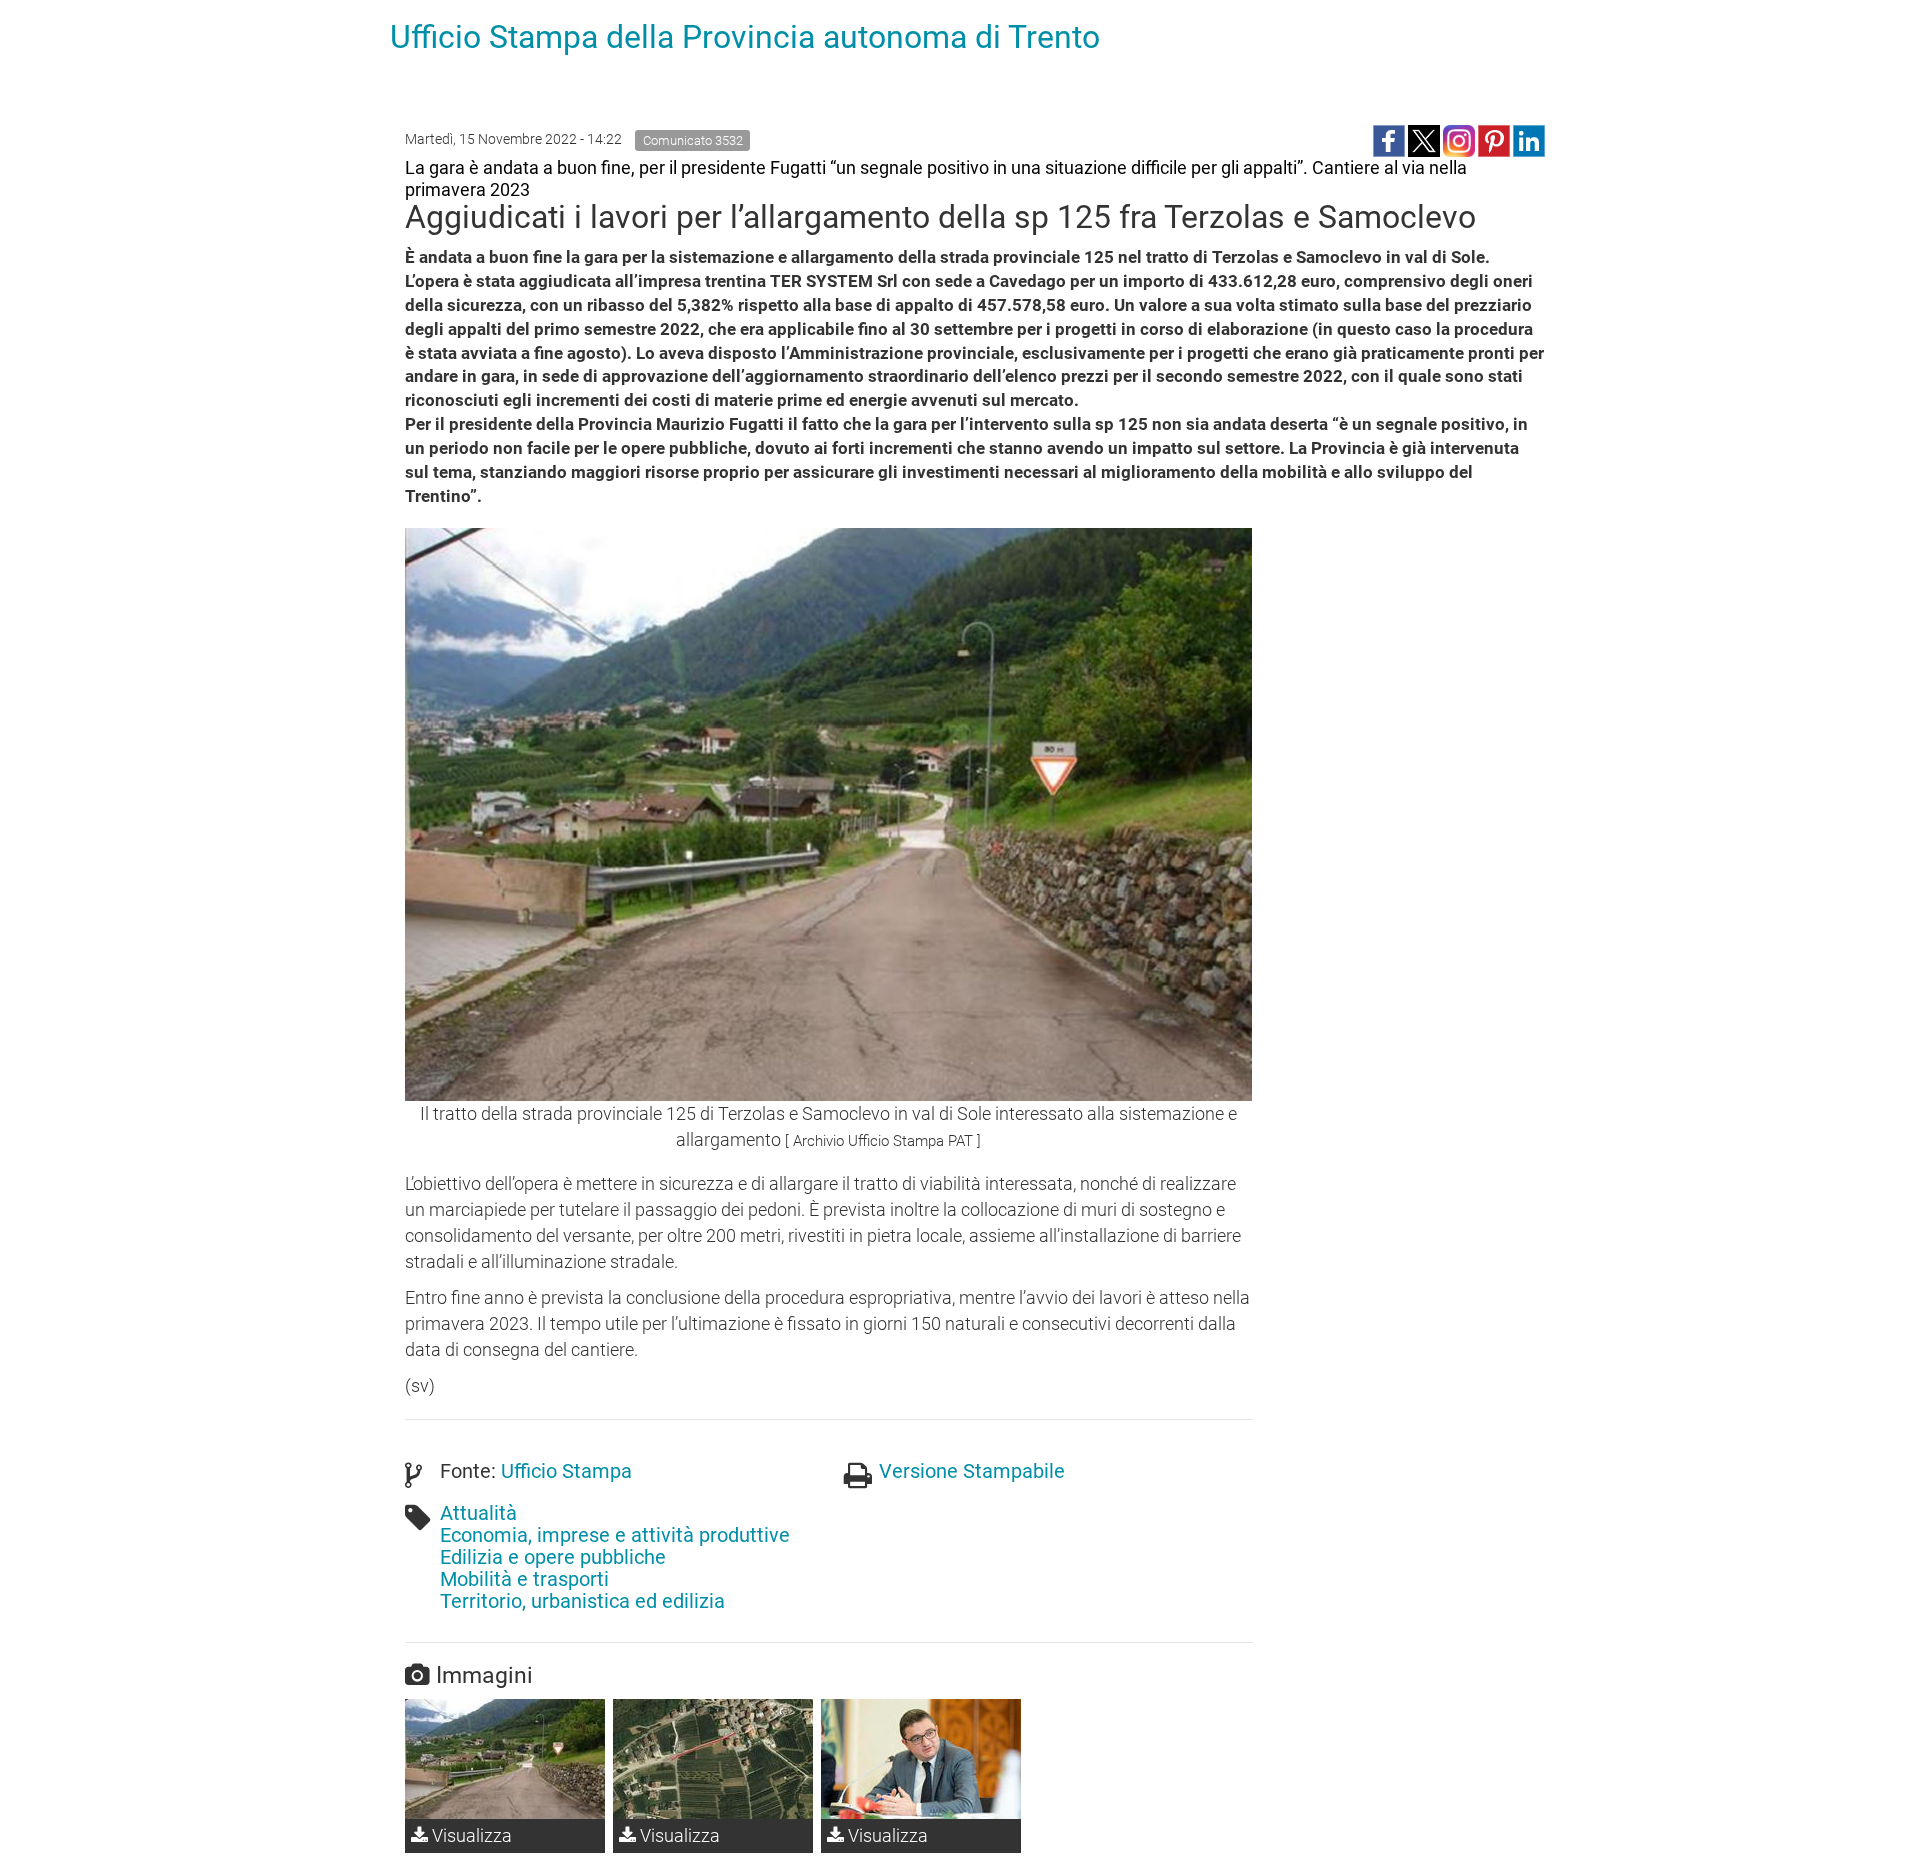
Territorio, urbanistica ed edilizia (582, 1601)
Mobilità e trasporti (524, 1579)
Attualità (478, 1513)
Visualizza (470, 1835)
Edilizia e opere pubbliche (553, 1557)
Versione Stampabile (972, 1471)
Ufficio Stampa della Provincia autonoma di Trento (745, 37)
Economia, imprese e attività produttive (615, 1535)
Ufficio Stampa (566, 1471)
